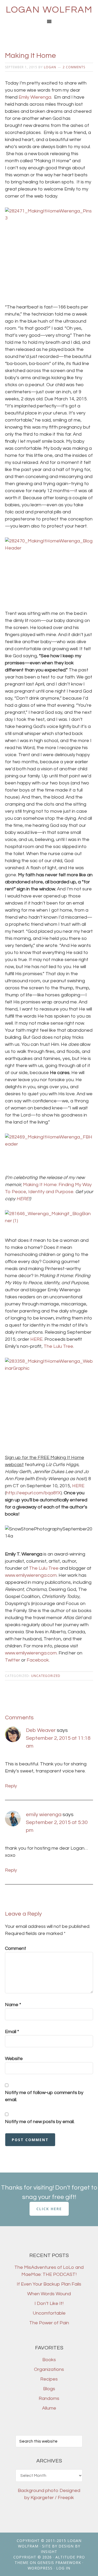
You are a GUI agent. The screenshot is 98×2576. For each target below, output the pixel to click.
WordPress (40, 2568)
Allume (49, 2408)
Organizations (49, 2369)
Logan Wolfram (49, 10)
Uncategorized (46, 1676)
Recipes (49, 2379)
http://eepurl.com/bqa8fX (33, 1493)
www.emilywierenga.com (31, 1575)
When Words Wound (49, 2294)
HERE (36, 1339)
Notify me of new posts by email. (40, 2122)
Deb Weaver (41, 1730)
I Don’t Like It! (49, 2303)
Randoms (49, 2398)
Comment (16, 1948)
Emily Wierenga (35, 97)
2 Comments (74, 67)
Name (13, 2005)
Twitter (13, 1660)
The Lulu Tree (58, 1346)
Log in (63, 2568)
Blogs (49, 2389)
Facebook (38, 1660)
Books (49, 2360)
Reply (11, 1786)
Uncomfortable (49, 2313)
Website (14, 2059)
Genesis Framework (59, 2563)
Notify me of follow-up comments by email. (44, 2096)
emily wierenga (44, 1815)
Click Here (49, 2209)
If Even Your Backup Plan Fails (49, 2284)
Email (12, 2032)
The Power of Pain (49, 2323)
